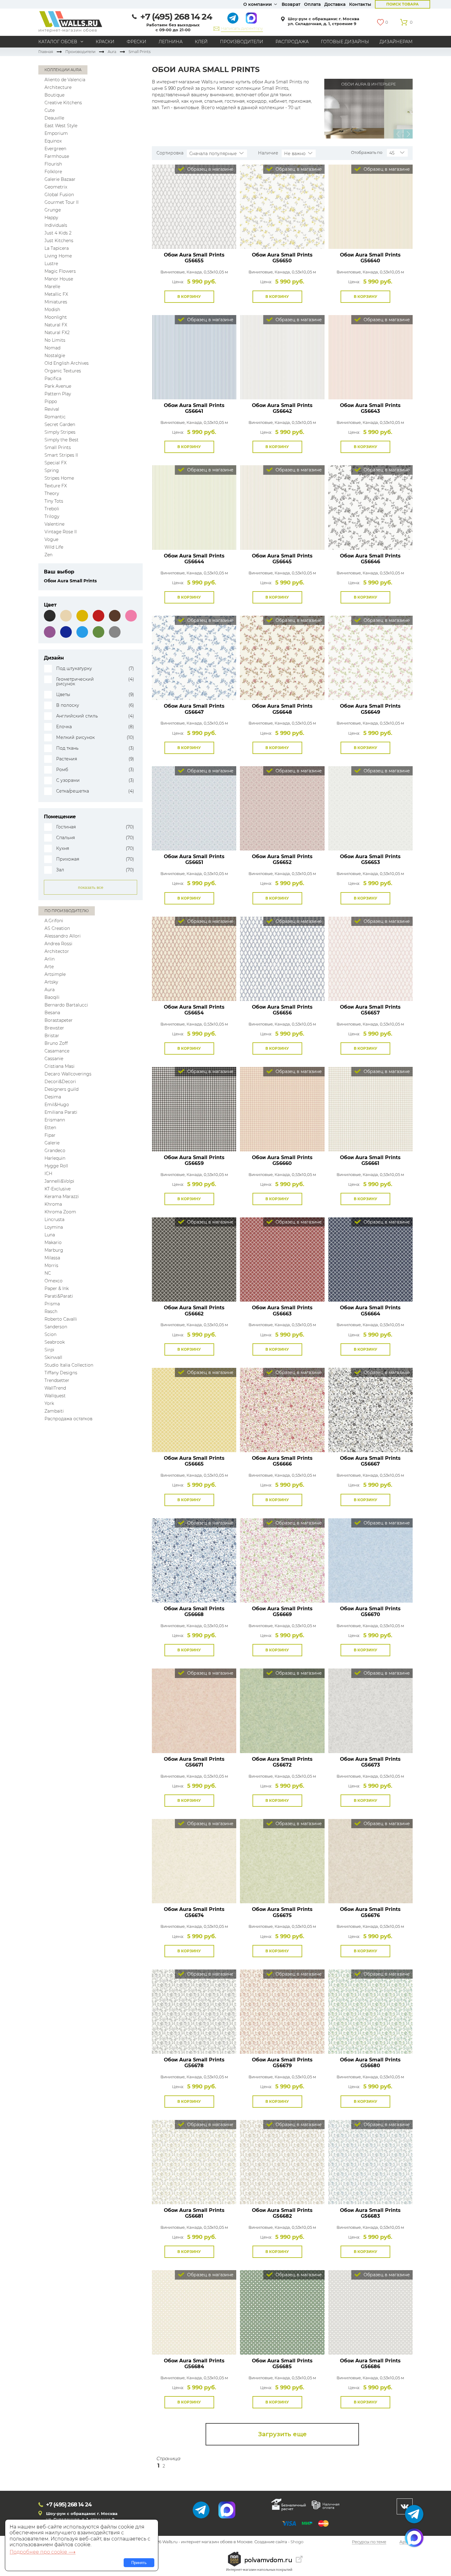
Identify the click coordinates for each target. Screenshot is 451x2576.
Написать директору (242, 28)
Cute (50, 110)
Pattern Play (58, 394)
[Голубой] (82, 632)
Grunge (53, 210)
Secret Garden (60, 424)
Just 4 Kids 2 (58, 233)
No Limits (55, 340)
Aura (112, 52)
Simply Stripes (60, 432)
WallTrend (55, 1388)
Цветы (63, 695)
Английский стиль (77, 716)
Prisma (52, 1304)
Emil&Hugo (57, 1105)
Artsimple (55, 974)
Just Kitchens (59, 241)
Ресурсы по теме (369, 2542)
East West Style (61, 126)
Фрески (137, 42)
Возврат (291, 4)
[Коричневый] (115, 616)
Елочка (64, 727)
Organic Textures (63, 371)
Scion (50, 1334)
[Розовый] (131, 616)
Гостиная (66, 827)
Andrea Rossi (58, 944)
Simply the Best (62, 440)
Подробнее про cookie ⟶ (42, 2552)
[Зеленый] (98, 632)
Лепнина (171, 42)
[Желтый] (82, 616)
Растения (67, 759)
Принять (139, 2563)
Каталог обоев (58, 42)
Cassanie (54, 1059)
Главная (46, 52)
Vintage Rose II (61, 532)
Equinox (53, 141)
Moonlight (56, 317)
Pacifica (53, 379)
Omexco (54, 1281)
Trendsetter (57, 1380)
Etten (50, 1128)
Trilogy (52, 516)
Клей (201, 42)
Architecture (58, 87)
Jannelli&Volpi (59, 1181)
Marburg (54, 1250)
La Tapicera (57, 248)
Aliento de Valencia (65, 80)
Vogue (51, 539)
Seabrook (55, 1342)
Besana (52, 1013)
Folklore (53, 172)
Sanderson (56, 1327)
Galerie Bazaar (60, 179)
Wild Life (54, 547)
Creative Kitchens (63, 103)
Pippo (51, 401)
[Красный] (98, 616)
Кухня (63, 849)
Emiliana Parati (61, 1112)
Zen (48, 555)
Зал (60, 870)
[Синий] (66, 632)
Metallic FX (56, 294)
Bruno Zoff (56, 1043)
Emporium (56, 133)
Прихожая (68, 859)
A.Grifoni (54, 921)
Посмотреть (194, 235)
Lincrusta (54, 1220)
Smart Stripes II (61, 455)
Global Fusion (59, 195)
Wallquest (55, 1396)
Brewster (54, 1028)
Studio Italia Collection (69, 1365)
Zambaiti (54, 1411)
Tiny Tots (54, 501)
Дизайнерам (396, 42)
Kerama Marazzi (62, 1197)
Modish (52, 310)
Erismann (55, 1120)
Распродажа (292, 42)
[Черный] (50, 616)
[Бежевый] (66, 616)
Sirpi (49, 1350)
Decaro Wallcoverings (68, 1074)
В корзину (189, 297)
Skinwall (53, 1357)
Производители (242, 42)
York (49, 1403)
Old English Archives (67, 363)
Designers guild (62, 1089)
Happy (51, 218)
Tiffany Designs (61, 1373)
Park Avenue (58, 386)
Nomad (52, 348)
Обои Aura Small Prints (194, 258)
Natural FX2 (57, 333)
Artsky (51, 982)
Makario (53, 1242)
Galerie (52, 1143)
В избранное (221, 297)
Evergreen (55, 149)
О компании (258, 4)
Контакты (360, 4)
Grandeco (55, 1151)
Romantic (55, 417)
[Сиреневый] (50, 632)
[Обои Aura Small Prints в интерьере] (354, 108)
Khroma (53, 1204)
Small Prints (58, 447)
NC (48, 1273)
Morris (51, 1265)
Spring (52, 470)
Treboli (52, 509)
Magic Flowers (60, 271)
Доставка (335, 4)
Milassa (52, 1258)
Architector (57, 951)
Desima (53, 1097)
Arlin (50, 959)
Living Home (58, 256)
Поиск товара (403, 4)
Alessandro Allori (63, 936)
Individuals (56, 225)
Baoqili (52, 997)
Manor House (59, 279)
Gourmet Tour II (62, 202)
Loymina (54, 1227)
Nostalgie (55, 356)
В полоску (68, 705)
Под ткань (67, 748)
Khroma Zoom (60, 1212)
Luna (50, 1235)
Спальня (66, 838)
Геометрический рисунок (75, 682)
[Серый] (115, 632)
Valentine (54, 524)
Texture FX (56, 486)
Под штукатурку (74, 669)
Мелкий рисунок (75, 738)
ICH (48, 1174)
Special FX (56, 463)
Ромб (62, 770)
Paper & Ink (57, 1288)
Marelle (52, 287)
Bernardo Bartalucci (66, 1005)
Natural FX (56, 325)
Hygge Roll (56, 1166)
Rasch (51, 1311)
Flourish (53, 164)
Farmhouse (57, 156)
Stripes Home (59, 478)
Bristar (52, 1036)
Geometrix (56, 187)
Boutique (54, 95)
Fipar (50, 1135)
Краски (105, 42)
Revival (52, 409)
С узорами (68, 780)
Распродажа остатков (68, 1419)
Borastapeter (59, 1020)
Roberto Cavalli (61, 1319)
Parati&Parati (59, 1296)
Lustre (51, 264)
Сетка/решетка (73, 791)
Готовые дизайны (345, 42)
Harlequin (55, 1158)
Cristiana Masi (60, 1066)
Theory (52, 493)
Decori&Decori (60, 1082)
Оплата (312, 4)
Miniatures (56, 302)
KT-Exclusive (58, 1189)
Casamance (57, 1051)
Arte (49, 967)
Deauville (54, 118)
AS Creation (57, 928)
